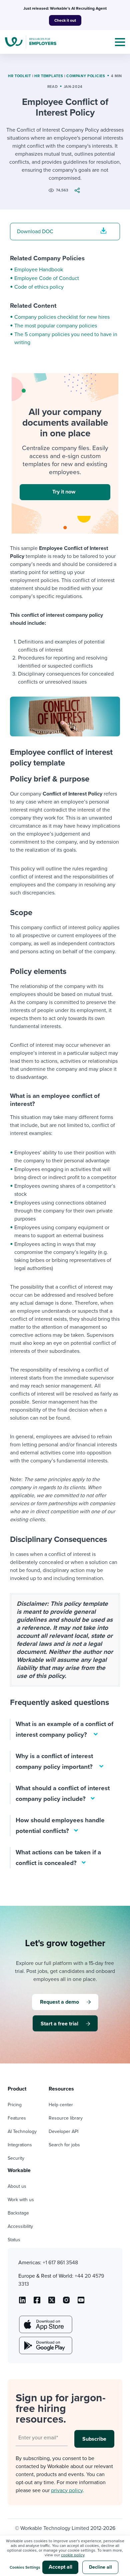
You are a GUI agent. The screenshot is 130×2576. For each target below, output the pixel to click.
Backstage (18, 2213)
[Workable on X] (66, 2302)
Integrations (20, 2145)
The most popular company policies (56, 326)
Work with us (21, 2200)
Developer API (63, 2131)
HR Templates (49, 76)
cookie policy (73, 2555)
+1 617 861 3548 (60, 2263)
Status (14, 2240)
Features (17, 2118)
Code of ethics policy (39, 287)
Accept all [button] (60, 2567)
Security (16, 2158)
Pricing (15, 2105)
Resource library (66, 2118)
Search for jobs (64, 2145)
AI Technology (22, 2131)
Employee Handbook (39, 270)
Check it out (65, 20)
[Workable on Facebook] (37, 2302)
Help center (61, 2105)
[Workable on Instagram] (81, 2302)
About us (17, 2186)
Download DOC (35, 232)
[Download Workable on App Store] (45, 2324)
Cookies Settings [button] (25, 2567)
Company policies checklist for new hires (62, 317)
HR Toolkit (19, 76)
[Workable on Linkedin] (22, 2302)
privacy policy (67, 2490)
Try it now (64, 492)
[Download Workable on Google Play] (45, 2345)
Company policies (86, 76)
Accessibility (20, 2226)
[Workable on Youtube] (52, 2302)
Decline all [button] (100, 2567)
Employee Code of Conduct (47, 278)
